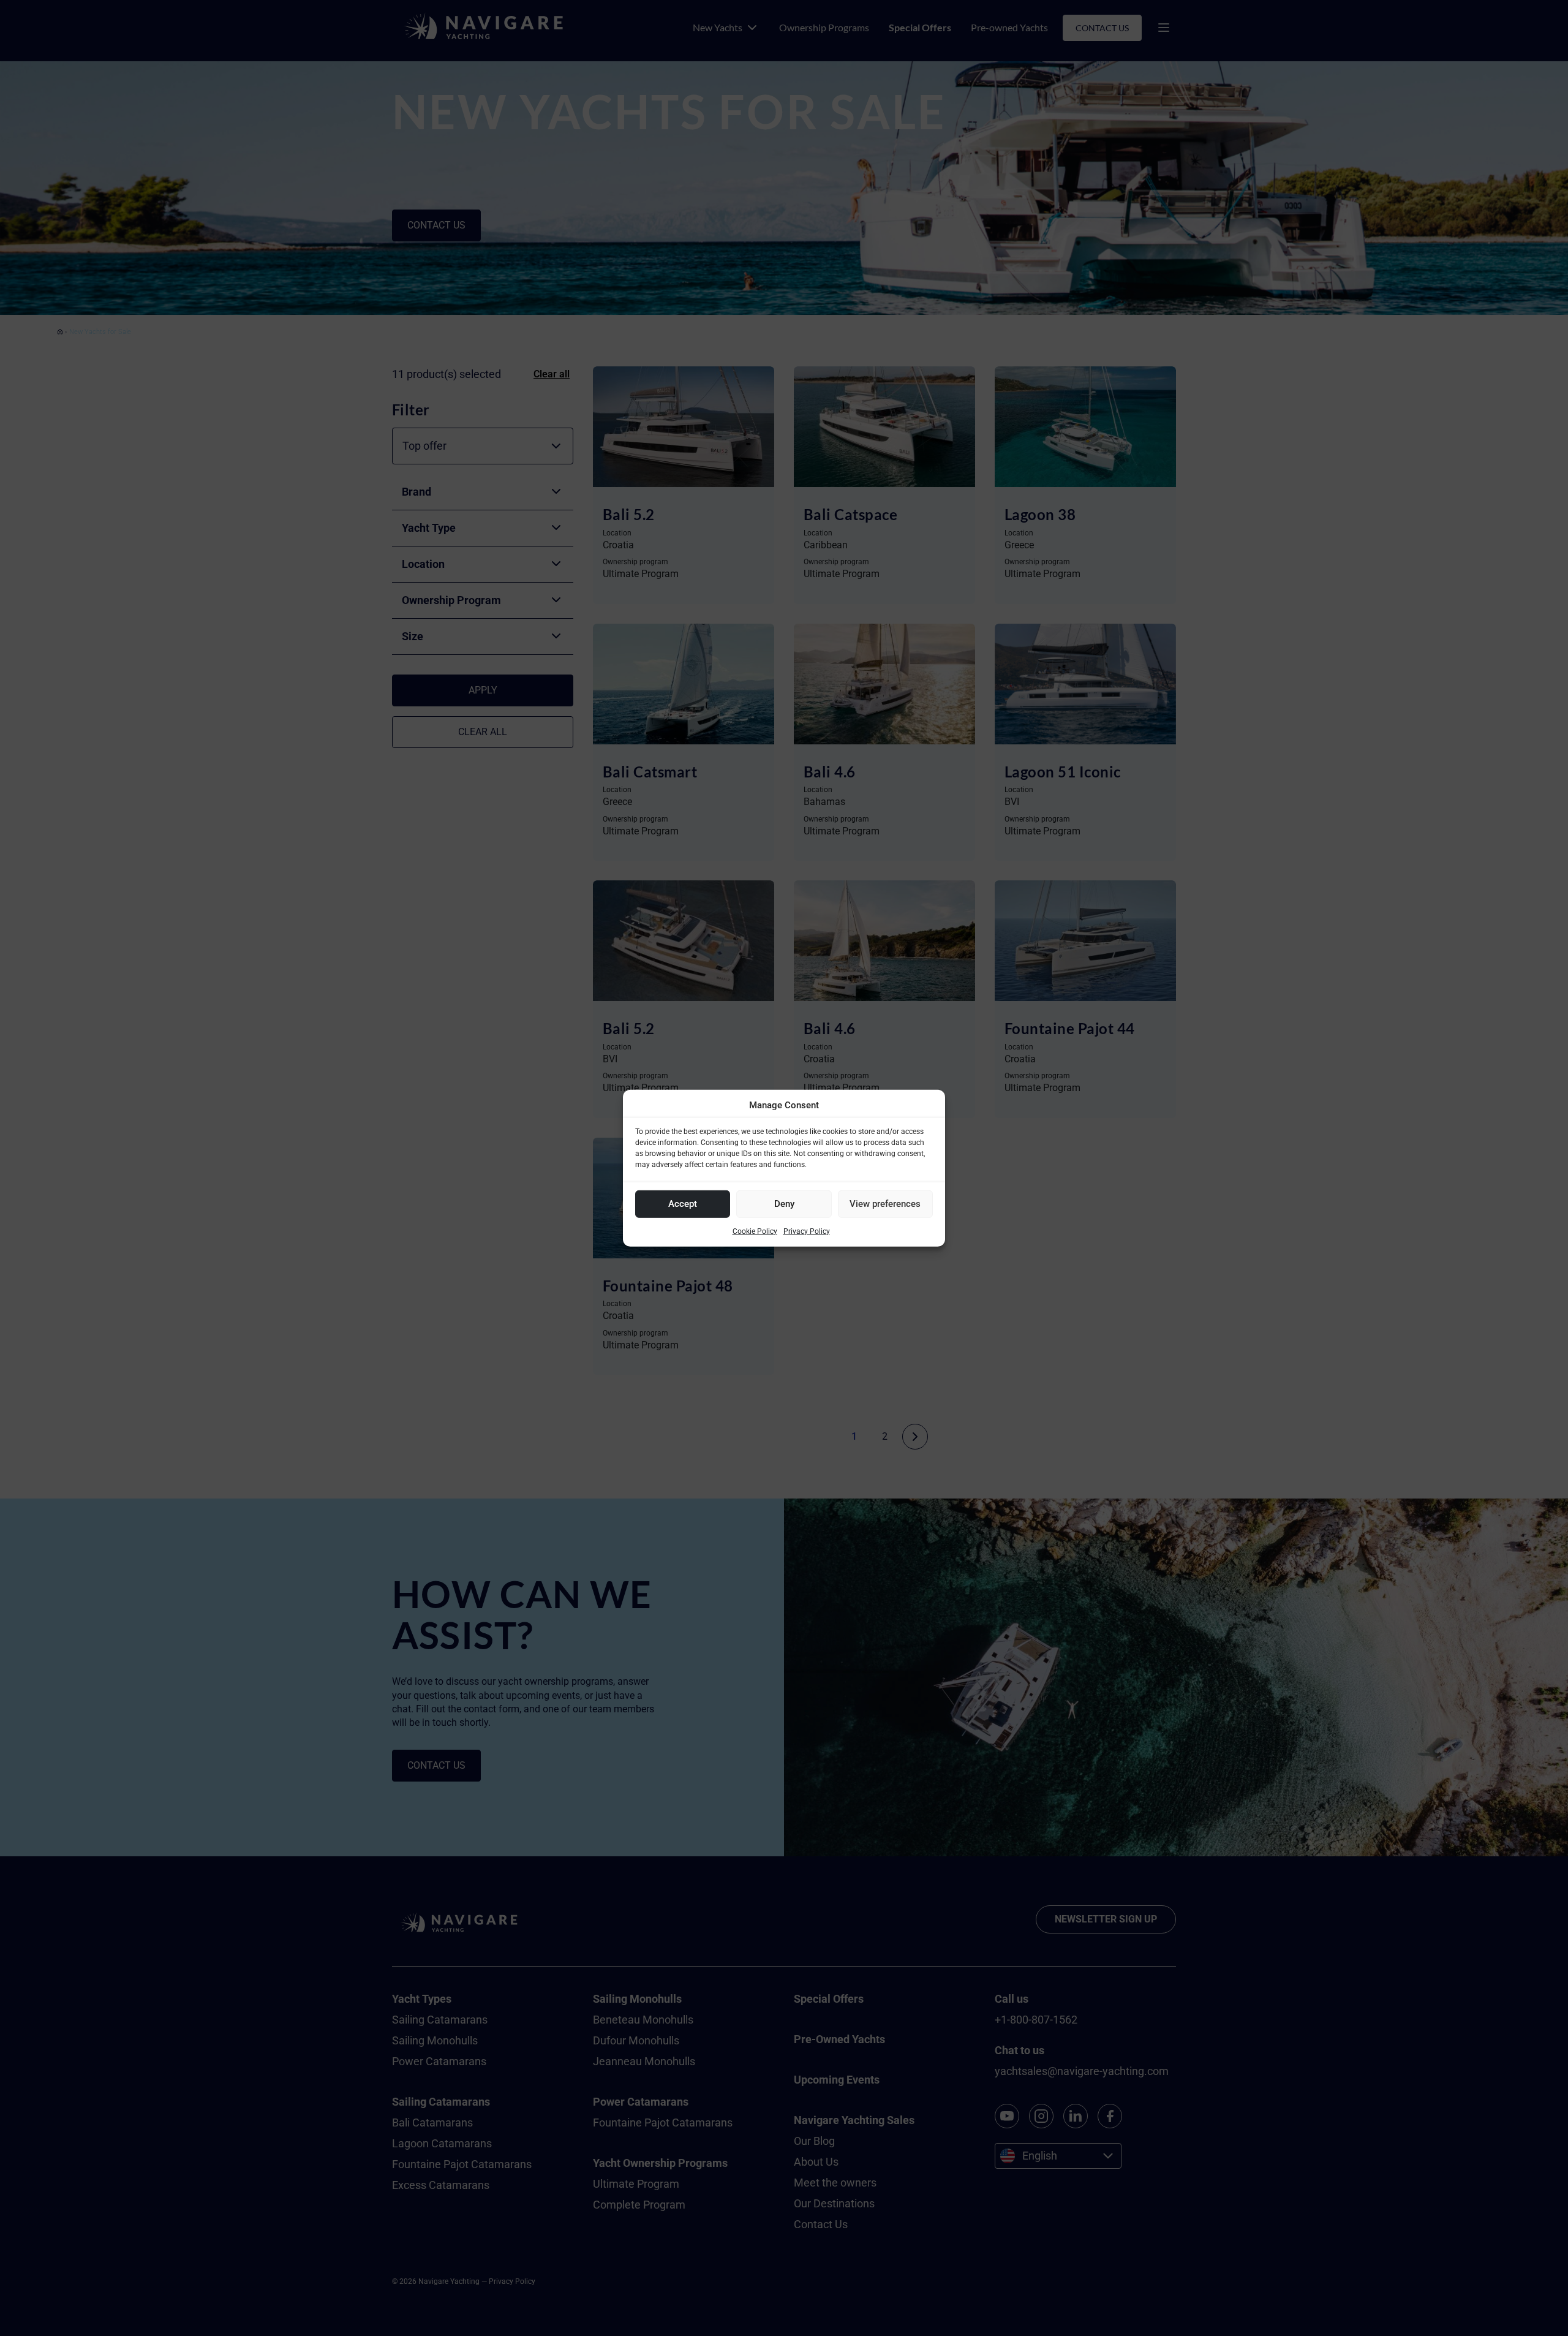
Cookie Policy (755, 1231)
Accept (683, 1204)
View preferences (885, 1204)
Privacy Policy (807, 1231)
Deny (784, 1204)
